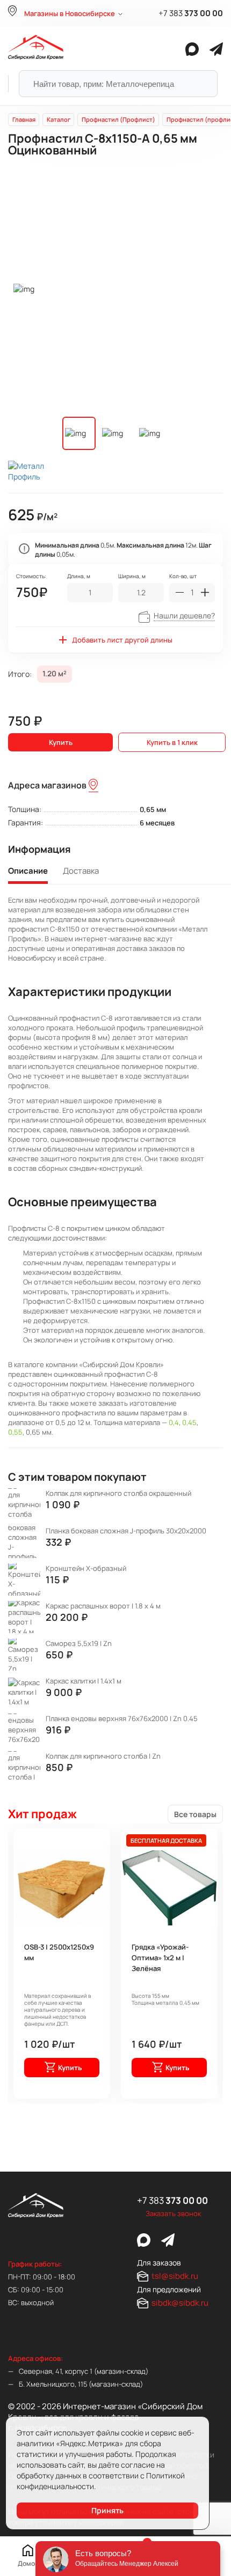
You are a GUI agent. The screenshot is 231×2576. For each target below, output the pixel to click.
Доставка (81, 871)
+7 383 (191, 13)
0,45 (189, 1422)
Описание (28, 871)
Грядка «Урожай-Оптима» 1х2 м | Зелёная (160, 1958)
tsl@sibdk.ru (175, 2276)
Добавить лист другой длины (122, 640)
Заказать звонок (173, 2213)
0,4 (174, 1422)
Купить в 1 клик (172, 742)
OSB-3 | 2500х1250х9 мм (59, 1952)
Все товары (195, 1814)
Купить (61, 742)
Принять (107, 2510)
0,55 (15, 1432)
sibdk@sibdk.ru (180, 2303)
